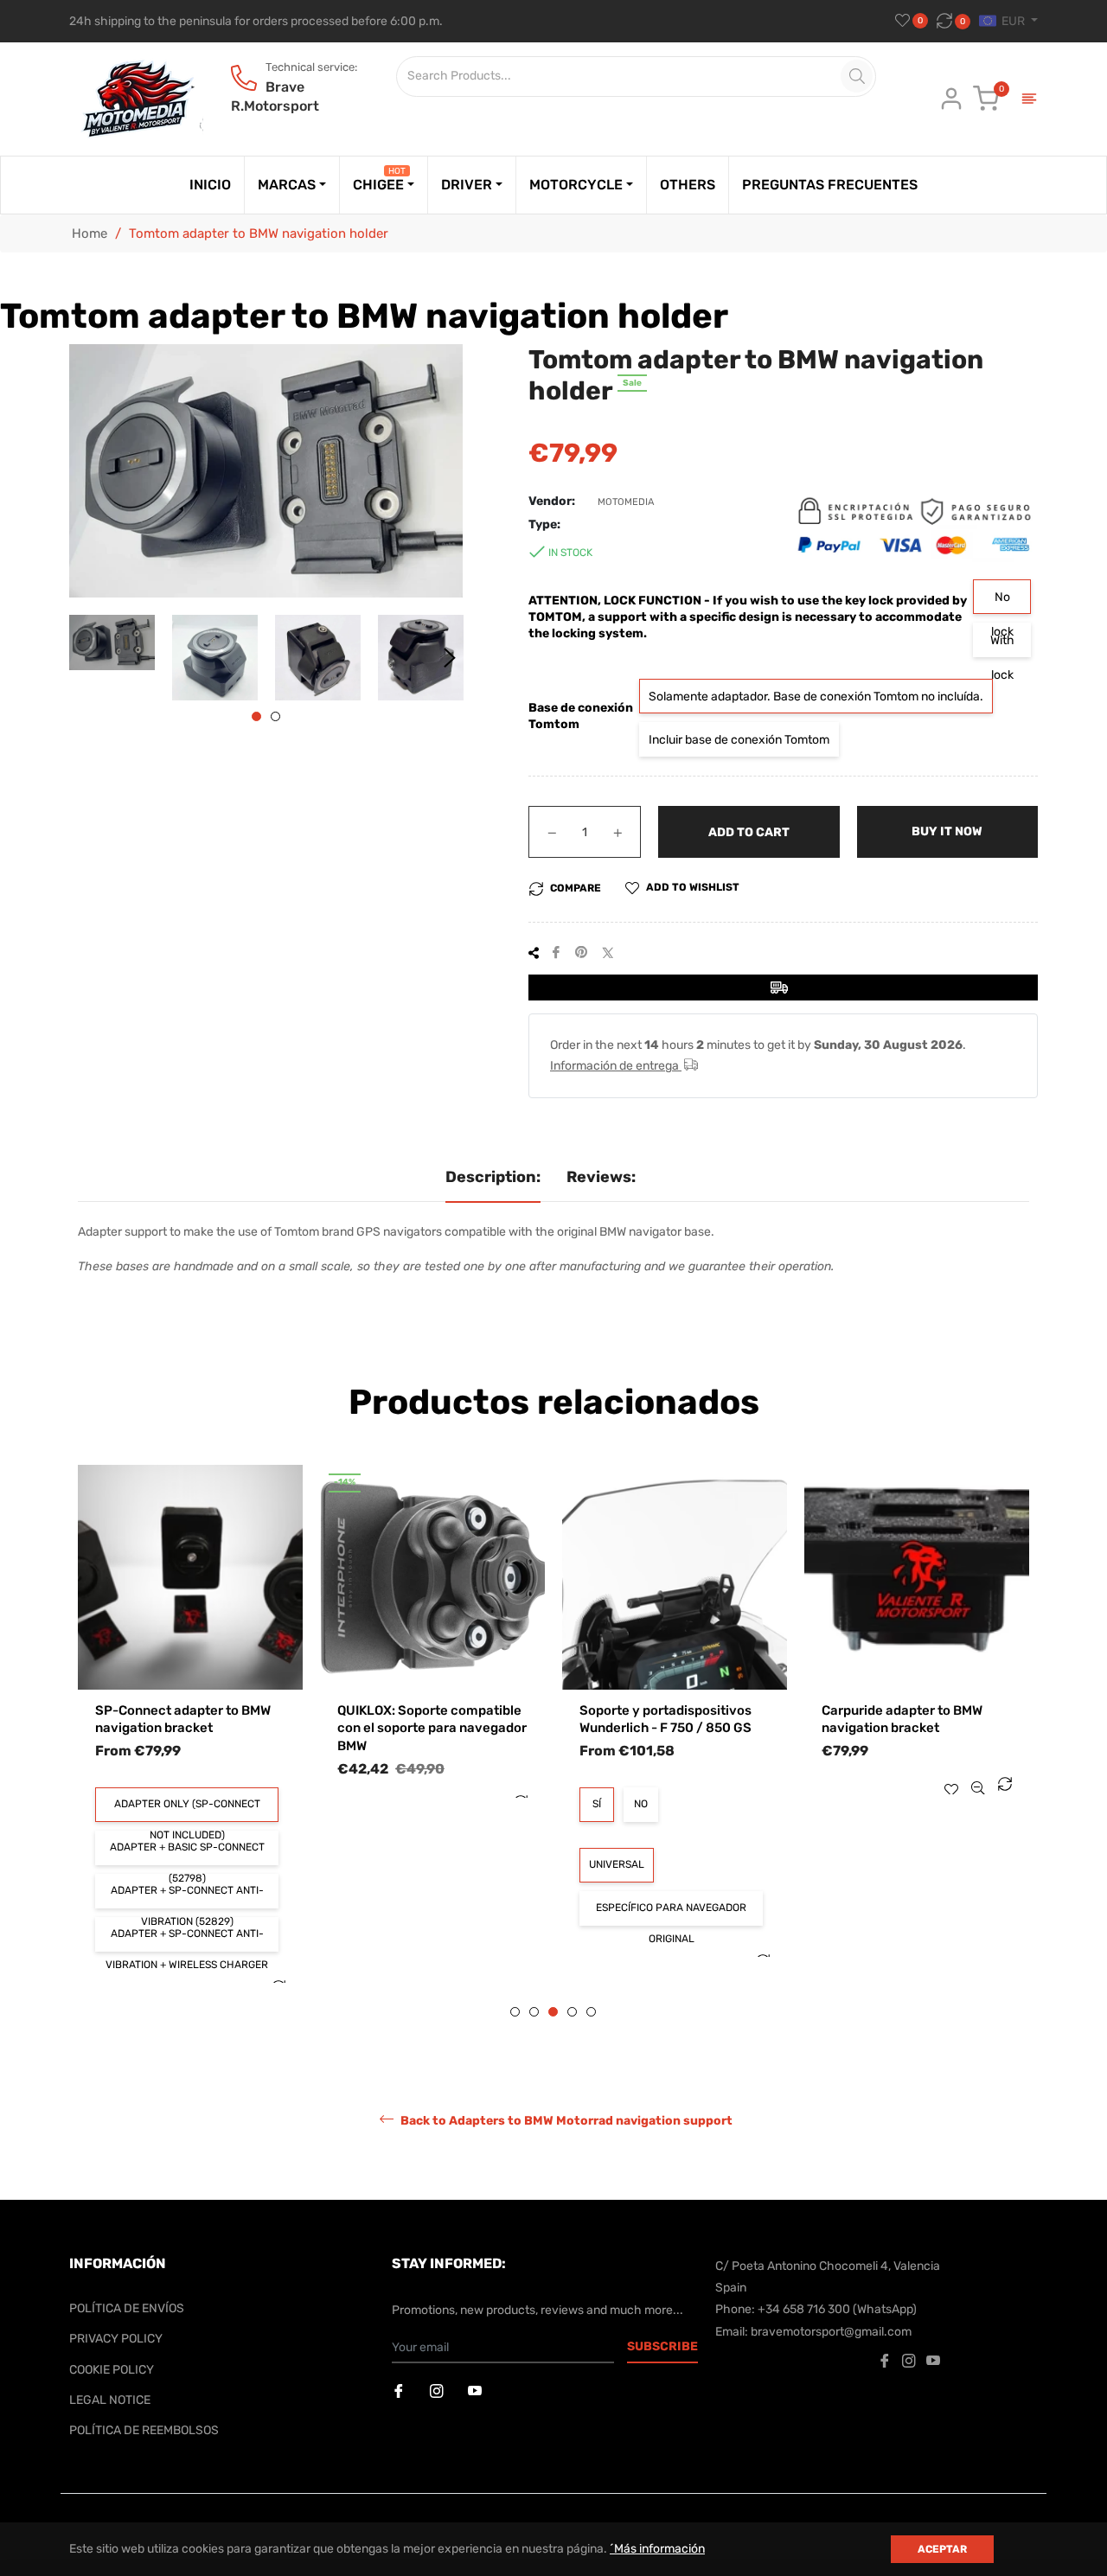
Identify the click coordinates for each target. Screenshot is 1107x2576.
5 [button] (591, 2012)
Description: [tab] (493, 1177)
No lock (1002, 602)
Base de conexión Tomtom (581, 716)
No (476, 1804)
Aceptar (942, 2549)
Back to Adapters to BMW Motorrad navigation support (565, 2121)
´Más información (657, 2549)
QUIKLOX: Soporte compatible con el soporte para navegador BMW (267, 1728)
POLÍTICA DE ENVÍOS (127, 2308)
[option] (267, 1649)
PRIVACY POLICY (116, 2339)
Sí (432, 1804)
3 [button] (553, 2012)
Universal (451, 1864)
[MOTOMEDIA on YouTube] (477, 2391)
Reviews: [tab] (601, 1177)
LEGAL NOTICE (110, 2400)
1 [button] (256, 716)
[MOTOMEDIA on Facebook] (400, 2391)
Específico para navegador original (506, 1914)
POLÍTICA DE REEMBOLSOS (144, 2430)
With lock (1002, 645)
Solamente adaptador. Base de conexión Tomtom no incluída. (816, 697)
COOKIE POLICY (112, 2370)
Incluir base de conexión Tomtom (739, 740)
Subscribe (662, 2346)
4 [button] (572, 2012)
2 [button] (275, 716)
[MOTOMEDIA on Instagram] (438, 2391)
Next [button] (450, 658)
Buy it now (947, 831)
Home (90, 233)
